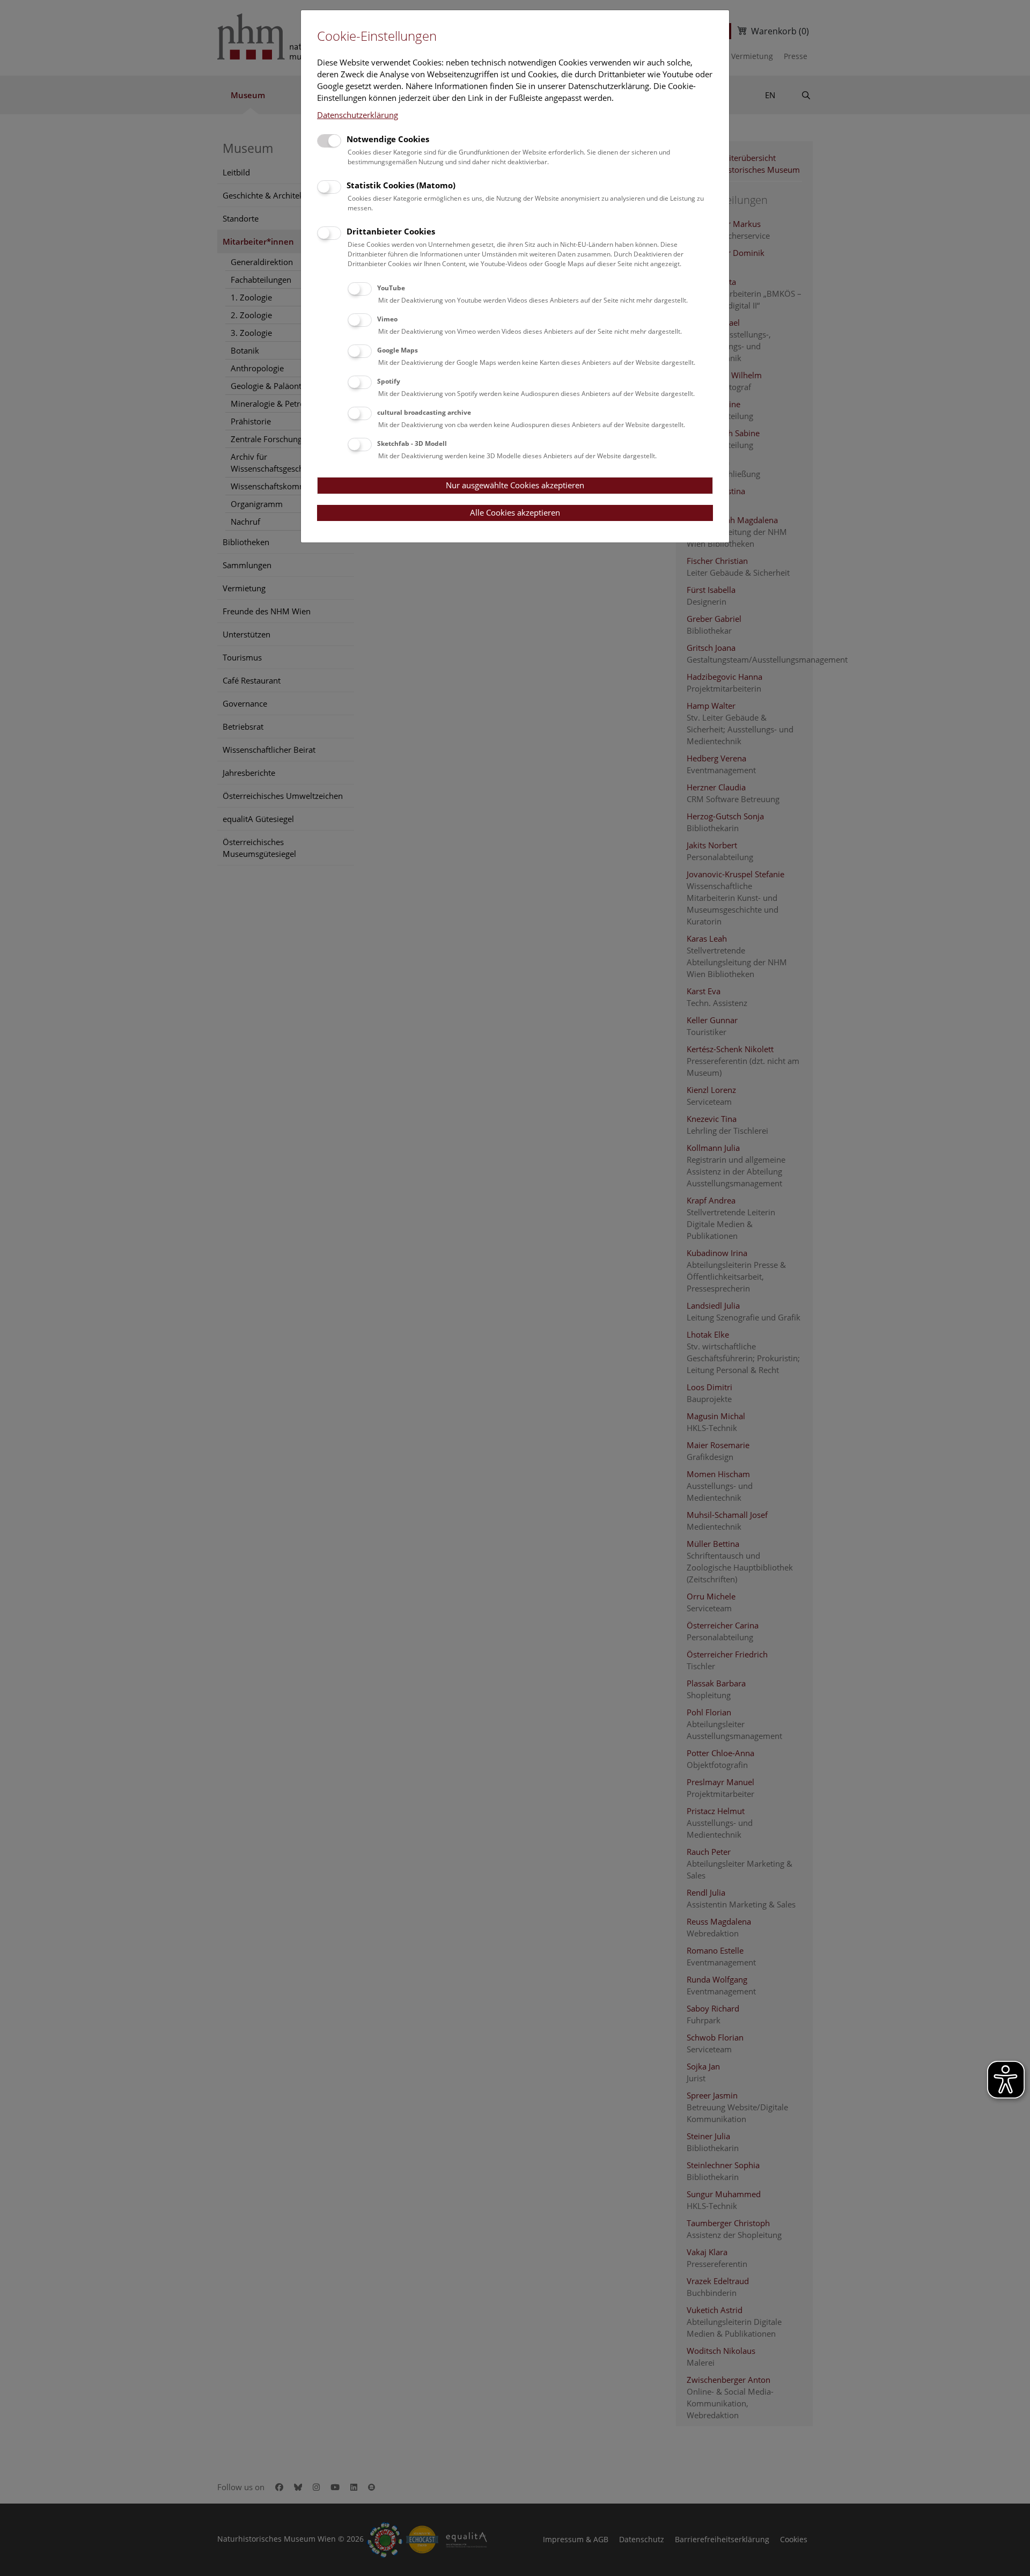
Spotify (389, 381)
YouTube (391, 288)
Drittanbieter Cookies (391, 231)
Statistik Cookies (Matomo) (401, 185)
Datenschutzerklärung (358, 115)
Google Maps (398, 350)
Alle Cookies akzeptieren (515, 512)
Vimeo (387, 319)
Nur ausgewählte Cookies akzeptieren (515, 485)
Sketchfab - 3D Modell (412, 443)
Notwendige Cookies (388, 139)
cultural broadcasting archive (424, 412)
